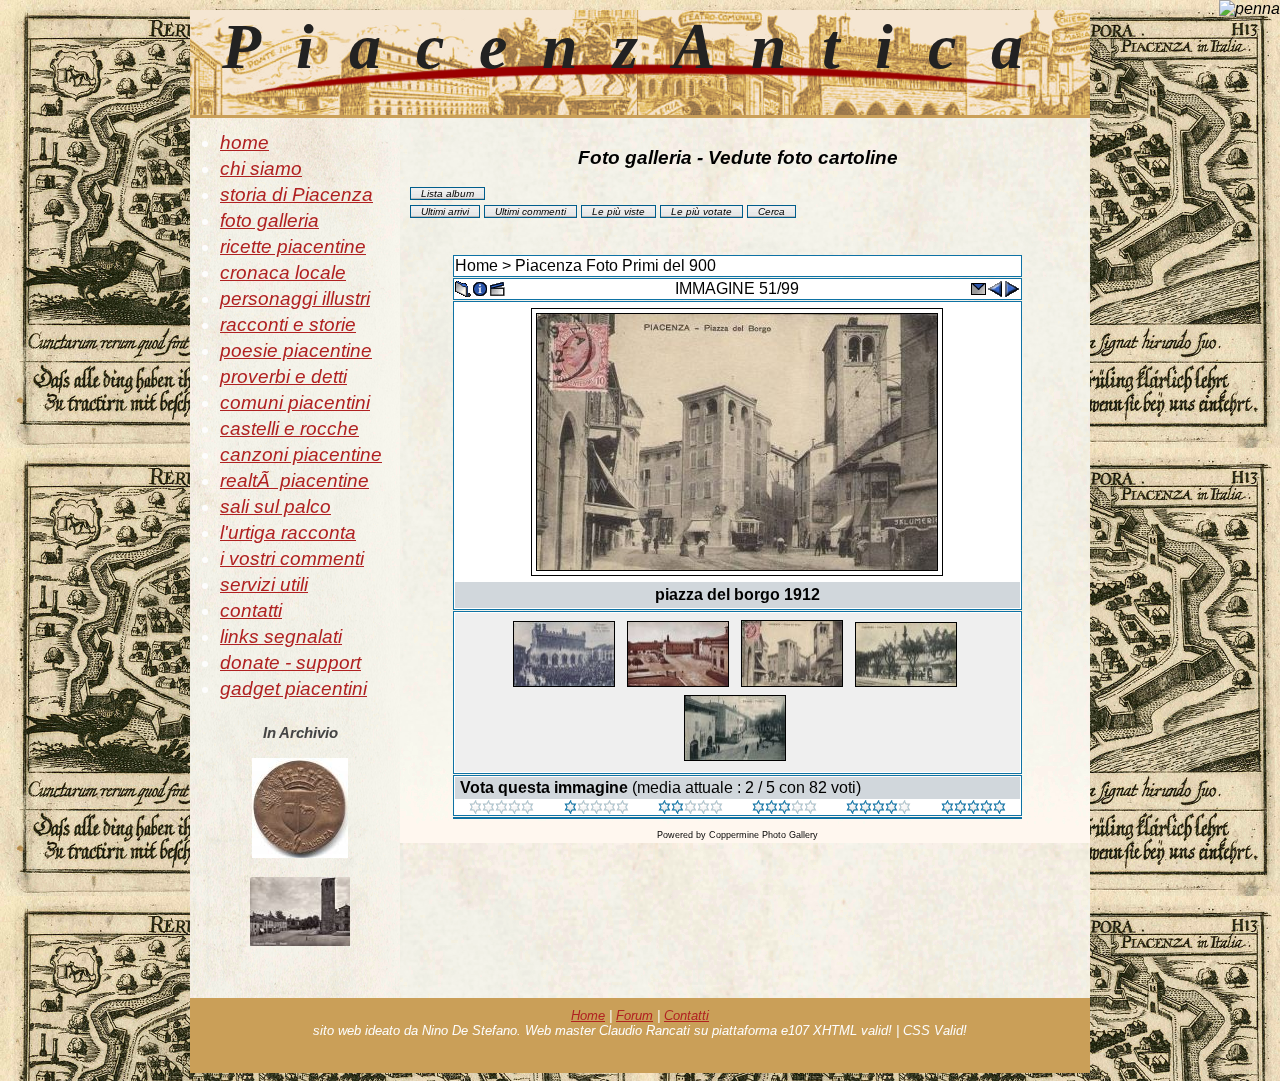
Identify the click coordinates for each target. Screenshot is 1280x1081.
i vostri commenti (292, 558)
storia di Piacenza (296, 194)
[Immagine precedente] (995, 287)
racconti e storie (288, 324)
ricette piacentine (293, 246)
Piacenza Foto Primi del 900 (615, 265)
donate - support (290, 662)
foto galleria (269, 220)
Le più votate (701, 211)
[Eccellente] (878, 808)
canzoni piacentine (301, 454)
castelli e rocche (289, 428)
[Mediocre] (596, 808)
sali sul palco (275, 506)
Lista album (447, 193)
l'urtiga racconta (288, 532)
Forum (634, 1015)
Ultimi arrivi (445, 211)
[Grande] (973, 808)
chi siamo (261, 168)
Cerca (771, 211)
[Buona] (784, 808)
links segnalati (281, 636)
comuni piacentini (295, 402)
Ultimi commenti (530, 211)
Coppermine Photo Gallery (763, 835)
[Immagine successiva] (1012, 287)
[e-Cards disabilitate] (978, 287)
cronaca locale (283, 272)
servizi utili (264, 584)
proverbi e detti (283, 376)
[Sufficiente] (690, 808)
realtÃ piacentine (294, 480)
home (244, 142)
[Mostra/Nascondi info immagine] (480, 287)
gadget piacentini (293, 688)
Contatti (686, 1015)
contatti (251, 610)
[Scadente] (501, 808)
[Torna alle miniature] (463, 287)
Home (476, 265)
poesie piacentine (296, 350)
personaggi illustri (295, 298)
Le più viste (618, 211)
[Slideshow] (497, 287)
